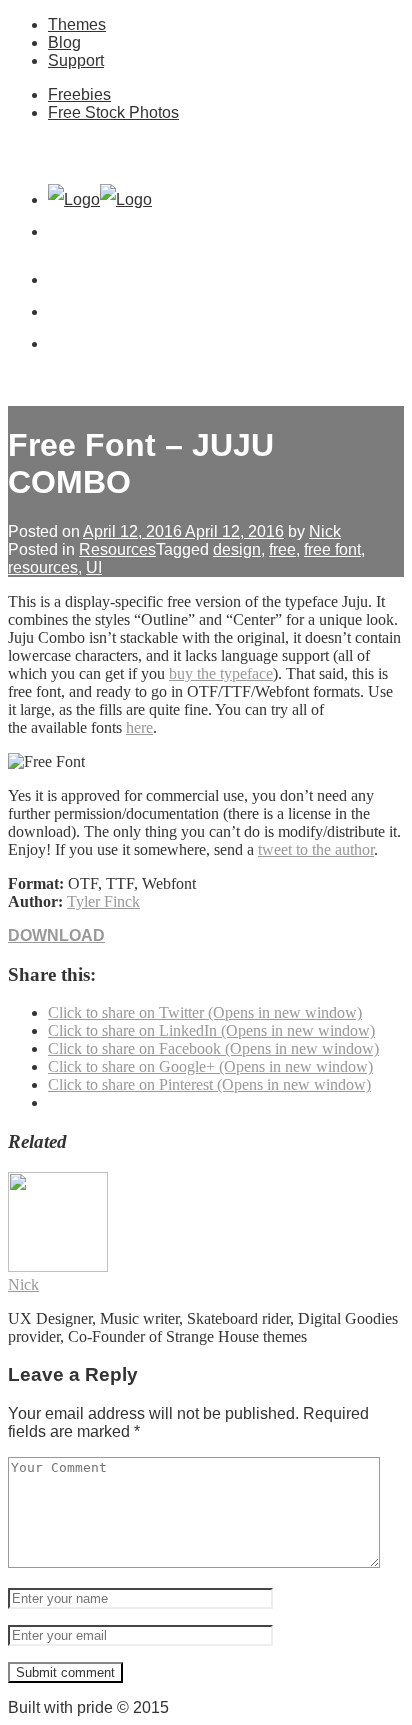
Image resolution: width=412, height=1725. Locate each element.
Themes (77, 24)
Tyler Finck (103, 901)
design (237, 549)
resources (43, 567)
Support (76, 60)
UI (94, 567)
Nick (325, 531)
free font (332, 549)
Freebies (79, 94)
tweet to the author (316, 849)
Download (56, 935)
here (139, 727)
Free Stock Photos (113, 112)
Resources (117, 549)
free (282, 549)
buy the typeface (221, 673)
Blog (64, 42)
